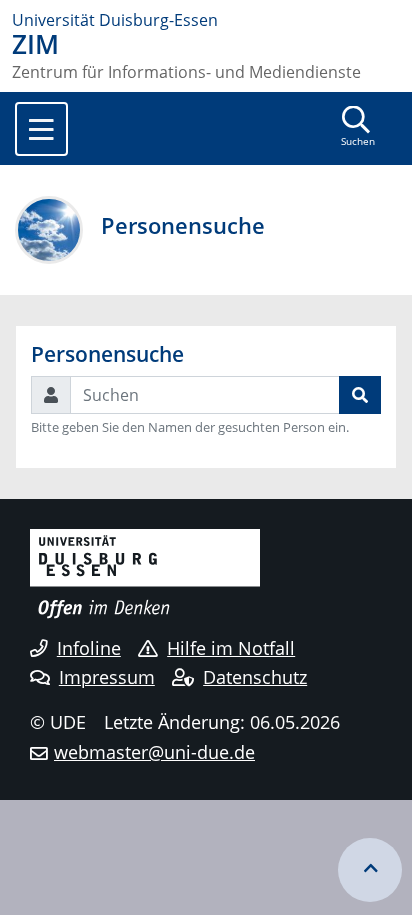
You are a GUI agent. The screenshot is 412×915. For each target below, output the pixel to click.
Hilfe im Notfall (231, 648)
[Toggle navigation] (41, 129)
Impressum (107, 677)
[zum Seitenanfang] (370, 870)
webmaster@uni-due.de (154, 752)
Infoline (89, 648)
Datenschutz (255, 677)
